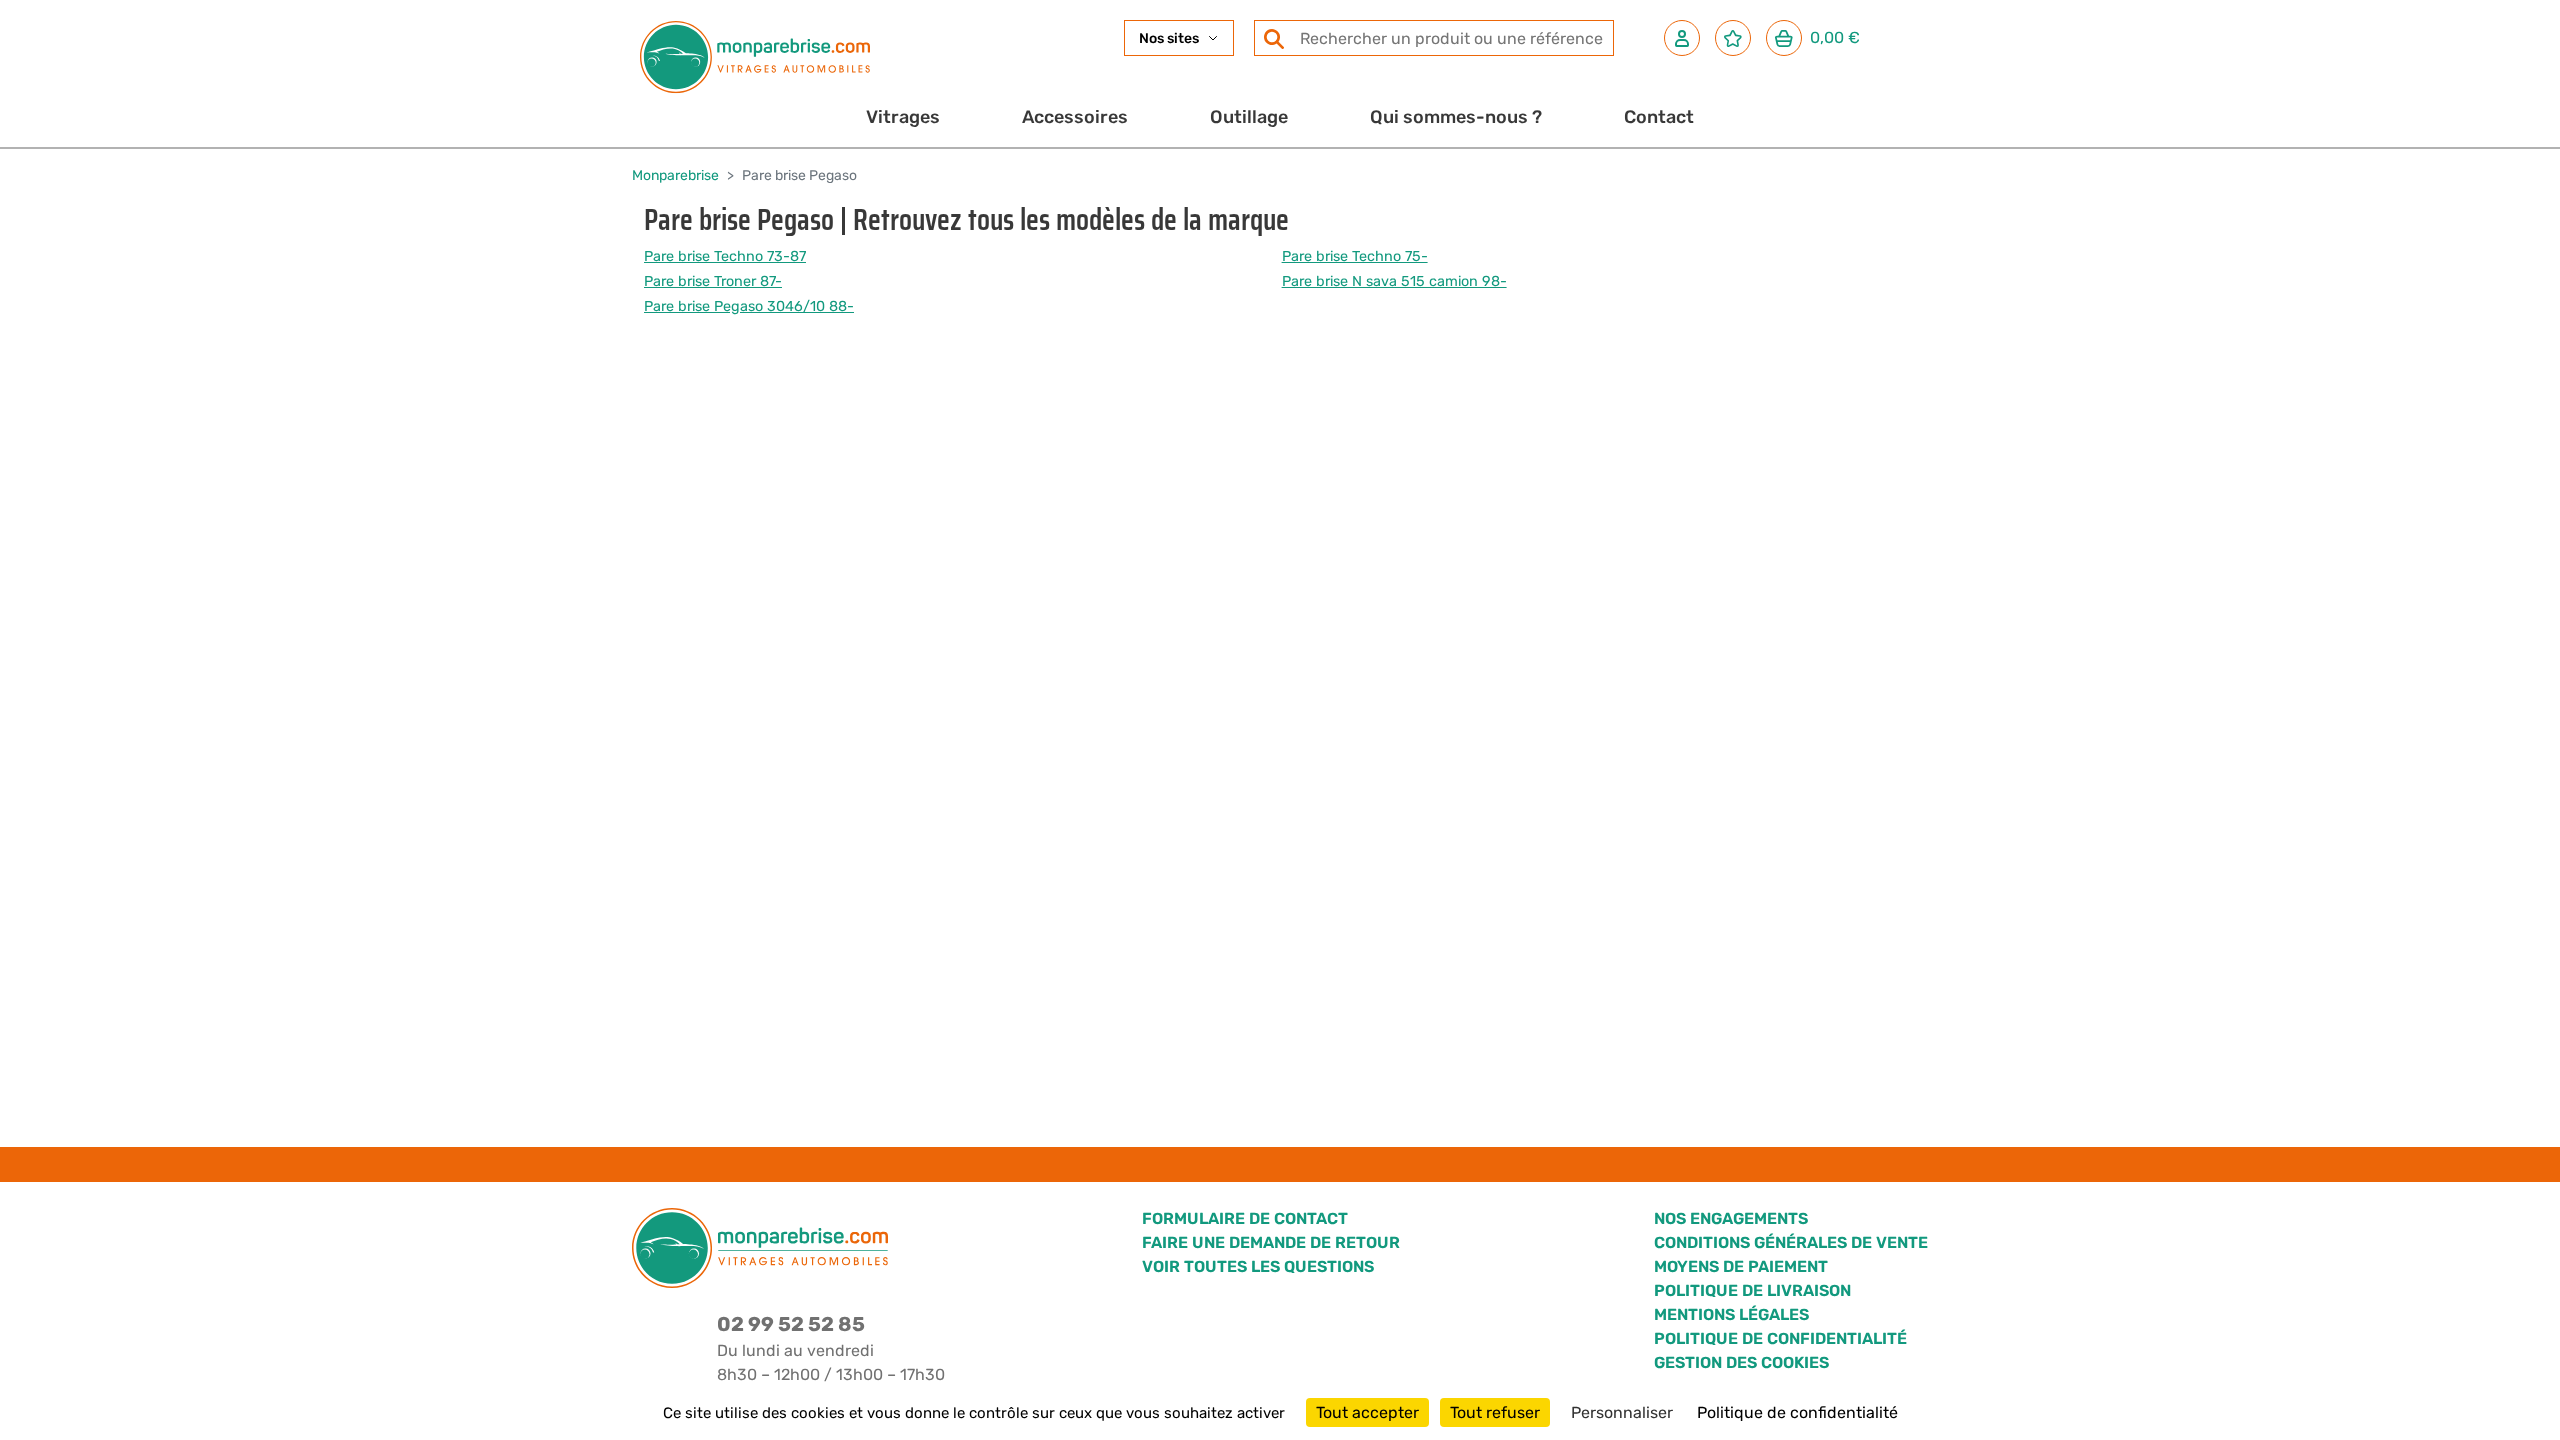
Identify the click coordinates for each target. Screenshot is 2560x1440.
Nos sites (1169, 38)
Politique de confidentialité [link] (1797, 1412)
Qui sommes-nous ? (1456, 117)
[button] (1682, 38)
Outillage (1249, 117)
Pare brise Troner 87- (713, 281)
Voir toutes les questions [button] (1258, 1266)
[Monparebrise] (755, 57)
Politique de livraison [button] (1752, 1290)
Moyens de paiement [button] (1741, 1266)
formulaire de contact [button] (1245, 1218)
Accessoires (1075, 117)
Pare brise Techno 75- (1355, 256)
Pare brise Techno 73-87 (725, 256)
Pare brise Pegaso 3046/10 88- (749, 306)
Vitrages (903, 117)
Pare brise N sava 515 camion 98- (1394, 281)
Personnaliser (1622, 1412)
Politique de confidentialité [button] (1780, 1338)
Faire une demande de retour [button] (1271, 1242)
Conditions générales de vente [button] (1791, 1242)
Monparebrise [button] (675, 175)
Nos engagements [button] (1731, 1218)
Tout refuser (1495, 1412)
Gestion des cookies (1741, 1362)
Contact (1659, 117)
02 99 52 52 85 (791, 1324)
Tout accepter (1367, 1412)
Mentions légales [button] (1731, 1314)
